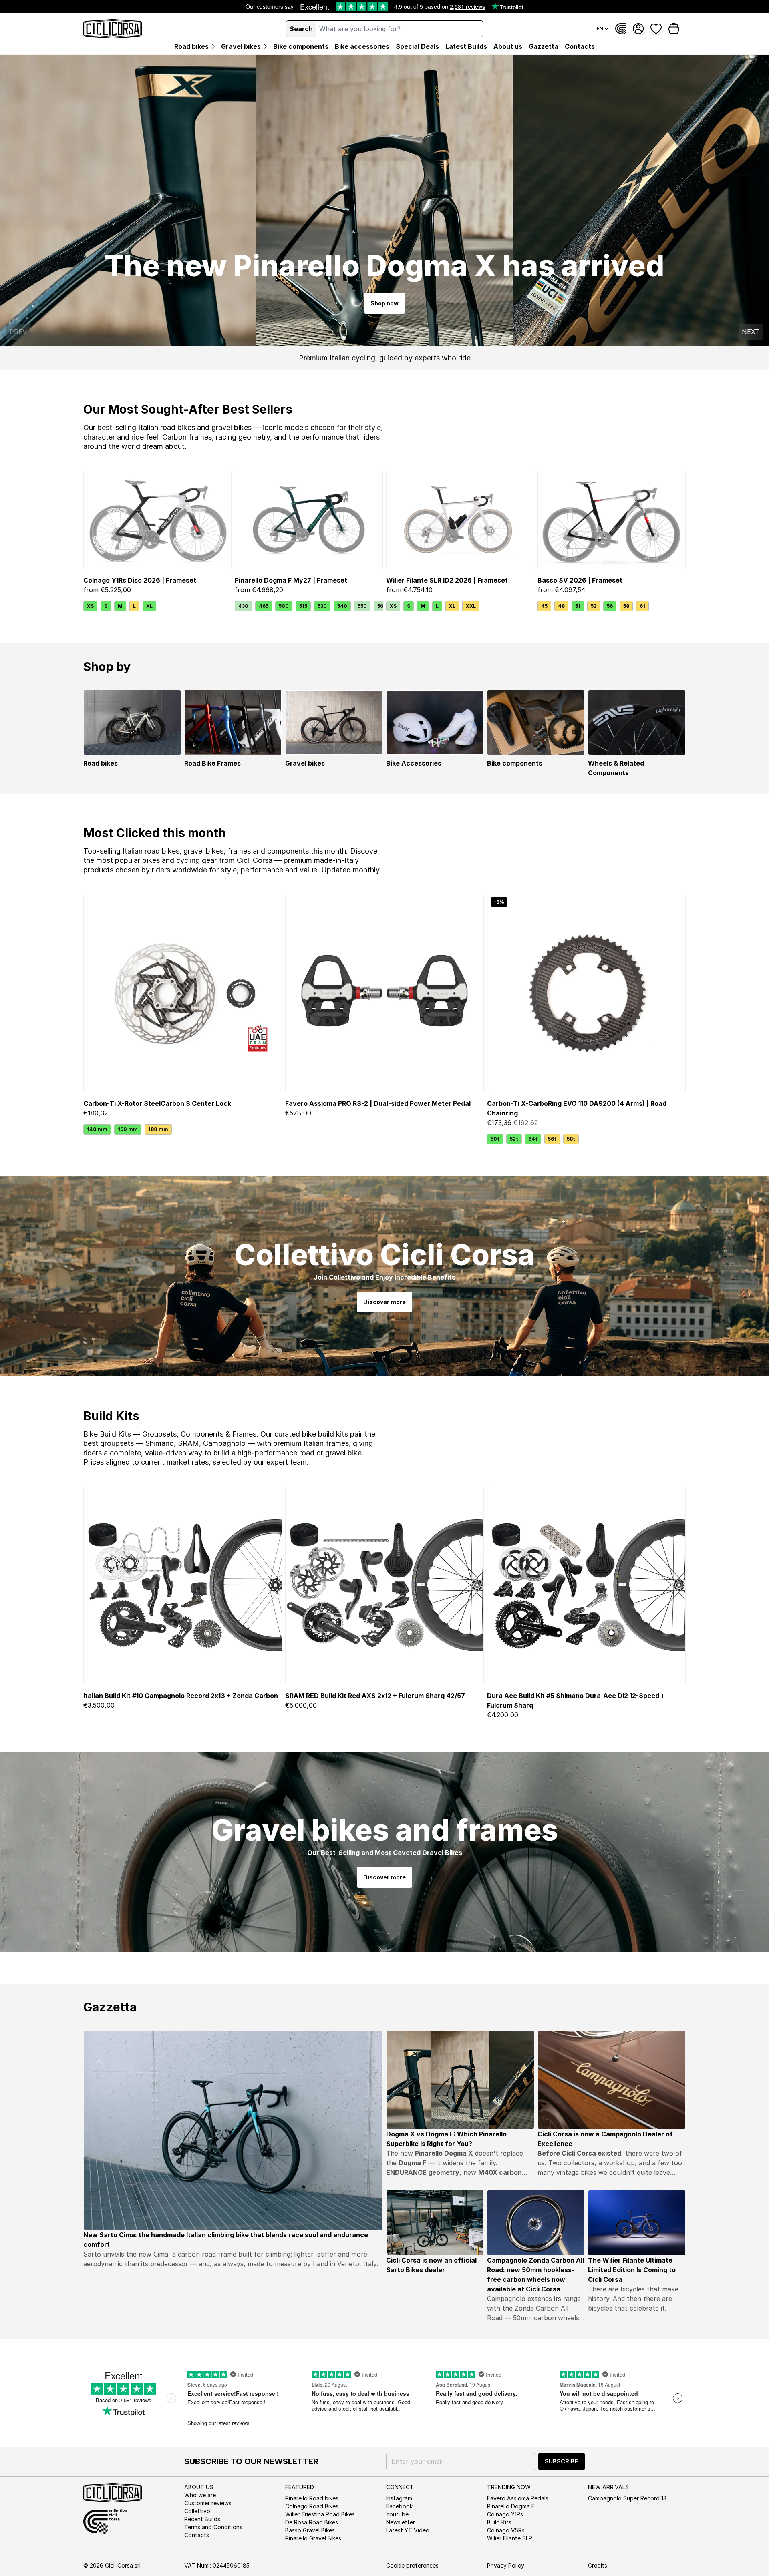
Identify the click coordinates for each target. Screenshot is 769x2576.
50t (495, 1139)
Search (301, 29)
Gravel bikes (305, 763)
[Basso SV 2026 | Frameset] (612, 519)
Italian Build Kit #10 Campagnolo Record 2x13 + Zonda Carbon (181, 1696)
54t (533, 1139)
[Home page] (113, 29)
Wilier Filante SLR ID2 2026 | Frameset (447, 580)
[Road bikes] (132, 722)
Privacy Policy (506, 2565)
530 (322, 606)
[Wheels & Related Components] (637, 722)
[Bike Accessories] (435, 722)
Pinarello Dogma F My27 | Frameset (291, 580)
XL (149, 606)
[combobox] (400, 29)
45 (544, 606)
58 (626, 606)
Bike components (515, 763)
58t (571, 1139)
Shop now (384, 303)
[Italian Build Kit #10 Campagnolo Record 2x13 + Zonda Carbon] (183, 1585)
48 (561, 606)
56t (552, 1139)
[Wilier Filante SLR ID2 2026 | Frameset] (460, 519)
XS (90, 606)
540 (342, 606)
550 (362, 606)
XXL (471, 606)
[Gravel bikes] (334, 722)
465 (264, 606)
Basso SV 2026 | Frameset (580, 580)
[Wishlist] (656, 29)
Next (751, 332)
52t (514, 1139)
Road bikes (101, 763)
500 (284, 606)
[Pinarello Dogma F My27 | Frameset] (309, 519)
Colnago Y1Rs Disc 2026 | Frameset (140, 580)
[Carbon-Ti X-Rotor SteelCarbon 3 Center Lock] (183, 993)
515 (303, 606)
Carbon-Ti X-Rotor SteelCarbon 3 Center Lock (157, 1103)
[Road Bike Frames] (233, 722)
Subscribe (562, 2461)
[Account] (638, 29)
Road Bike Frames (212, 763)
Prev (18, 332)
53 (594, 606)
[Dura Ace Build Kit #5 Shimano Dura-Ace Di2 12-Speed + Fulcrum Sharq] (586, 1585)
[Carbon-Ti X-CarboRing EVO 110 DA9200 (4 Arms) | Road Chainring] (586, 993)
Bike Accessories (414, 763)
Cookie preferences (412, 2565)
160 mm (128, 1129)
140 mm (97, 1129)
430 (243, 606)
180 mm (158, 1129)
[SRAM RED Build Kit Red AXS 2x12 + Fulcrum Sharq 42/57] (384, 1585)
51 (578, 606)
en (600, 29)
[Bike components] (536, 722)
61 (642, 606)
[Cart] (674, 29)
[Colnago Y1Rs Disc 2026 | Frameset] (157, 519)
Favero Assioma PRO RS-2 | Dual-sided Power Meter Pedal (378, 1103)
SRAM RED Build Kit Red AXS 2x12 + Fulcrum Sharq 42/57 (375, 1696)
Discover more (384, 1302)
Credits (598, 2565)
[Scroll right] (378, 606)
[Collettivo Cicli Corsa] (621, 29)
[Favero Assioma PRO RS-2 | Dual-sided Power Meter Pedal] (384, 993)
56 (610, 606)
